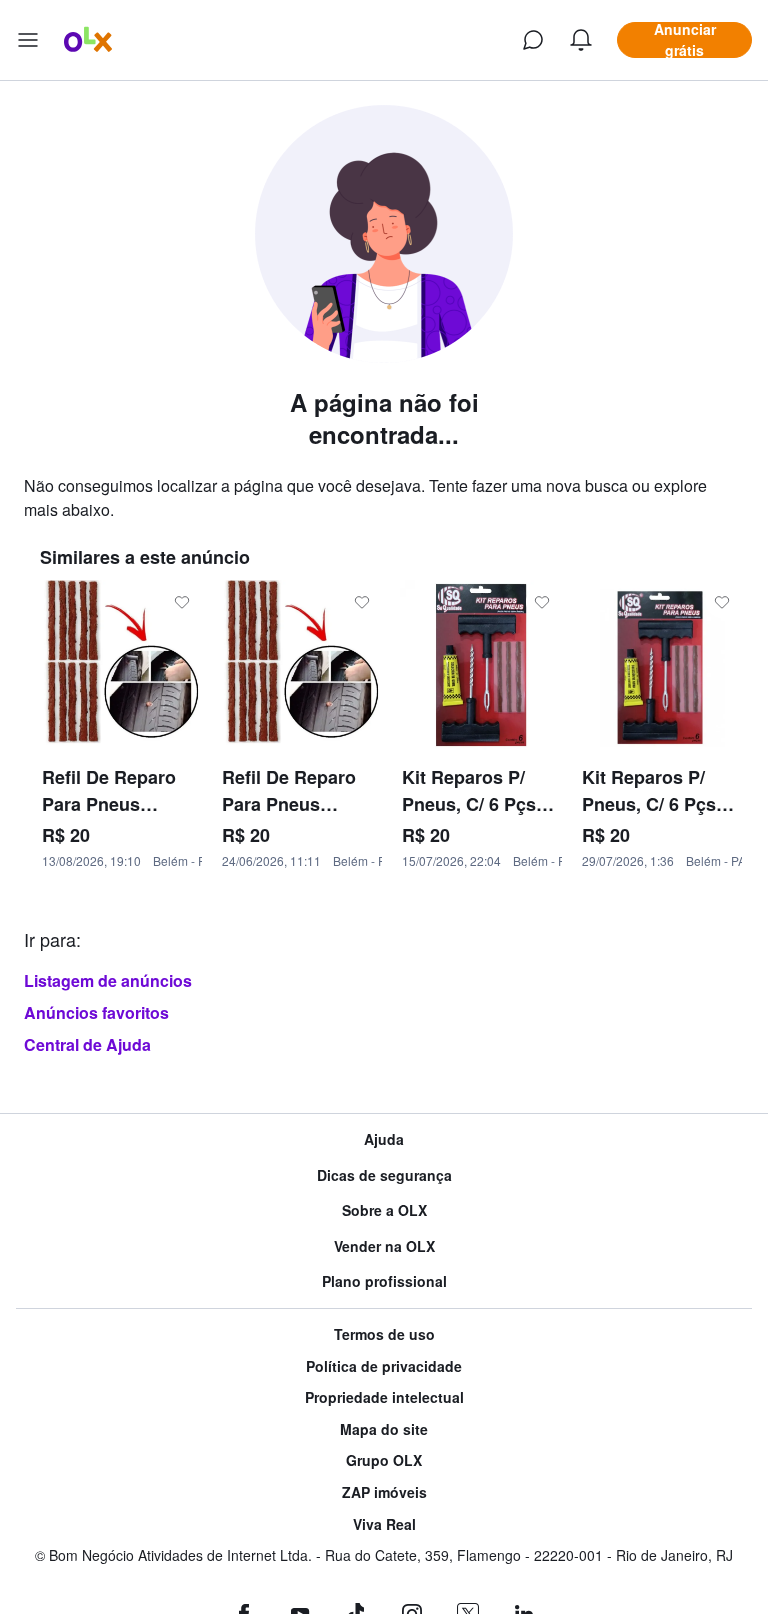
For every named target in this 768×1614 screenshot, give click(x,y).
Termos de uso (384, 1334)
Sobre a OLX (384, 1210)
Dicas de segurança (384, 1175)
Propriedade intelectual (384, 1397)
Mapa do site (384, 1429)
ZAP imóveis (384, 1492)
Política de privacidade (384, 1366)
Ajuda (384, 1139)
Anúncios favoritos (96, 1012)
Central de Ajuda (87, 1044)
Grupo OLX (384, 1460)
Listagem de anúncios (108, 980)
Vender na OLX (384, 1246)
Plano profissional (384, 1281)
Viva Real (384, 1524)
